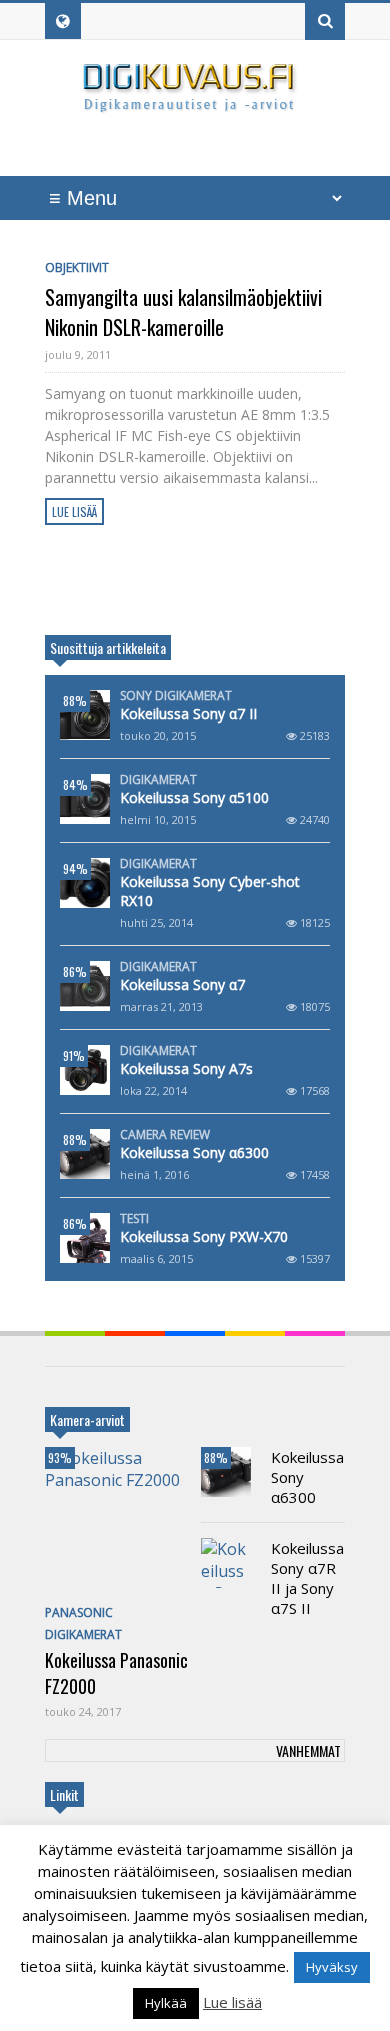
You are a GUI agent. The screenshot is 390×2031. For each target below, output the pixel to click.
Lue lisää (74, 511)
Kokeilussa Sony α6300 (194, 1152)
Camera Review (165, 1135)
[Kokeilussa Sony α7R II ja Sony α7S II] (226, 1563)
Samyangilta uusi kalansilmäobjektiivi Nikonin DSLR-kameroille (183, 312)
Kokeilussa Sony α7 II (188, 713)
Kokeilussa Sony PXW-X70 (204, 1236)
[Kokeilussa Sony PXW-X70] (85, 1238)
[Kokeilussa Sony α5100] (85, 799)
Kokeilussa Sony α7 (182, 984)
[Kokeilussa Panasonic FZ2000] (117, 1522)
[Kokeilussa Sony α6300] (85, 1154)
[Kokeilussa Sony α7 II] (85, 715)
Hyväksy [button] (332, 1967)
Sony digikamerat (176, 696)
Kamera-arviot (87, 1419)
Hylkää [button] (166, 2003)
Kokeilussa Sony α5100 (194, 797)
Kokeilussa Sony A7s (186, 1068)
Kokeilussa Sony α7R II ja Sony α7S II (307, 1578)
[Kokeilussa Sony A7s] (85, 1070)
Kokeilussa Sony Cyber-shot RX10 (210, 891)
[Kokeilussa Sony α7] (85, 986)
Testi (134, 1219)
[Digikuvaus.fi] (195, 103)
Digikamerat (158, 780)
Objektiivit (77, 267)
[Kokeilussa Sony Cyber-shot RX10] (85, 883)
